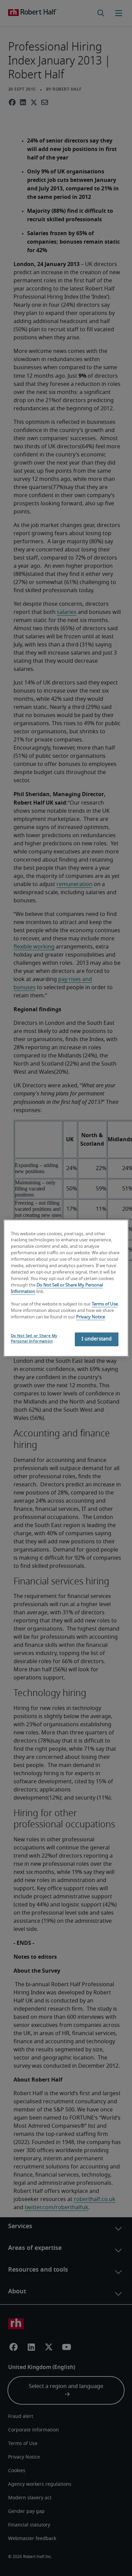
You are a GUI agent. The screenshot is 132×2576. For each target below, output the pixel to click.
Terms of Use (105, 1305)
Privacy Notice (91, 1317)
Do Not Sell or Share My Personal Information (34, 1339)
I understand (97, 1339)
